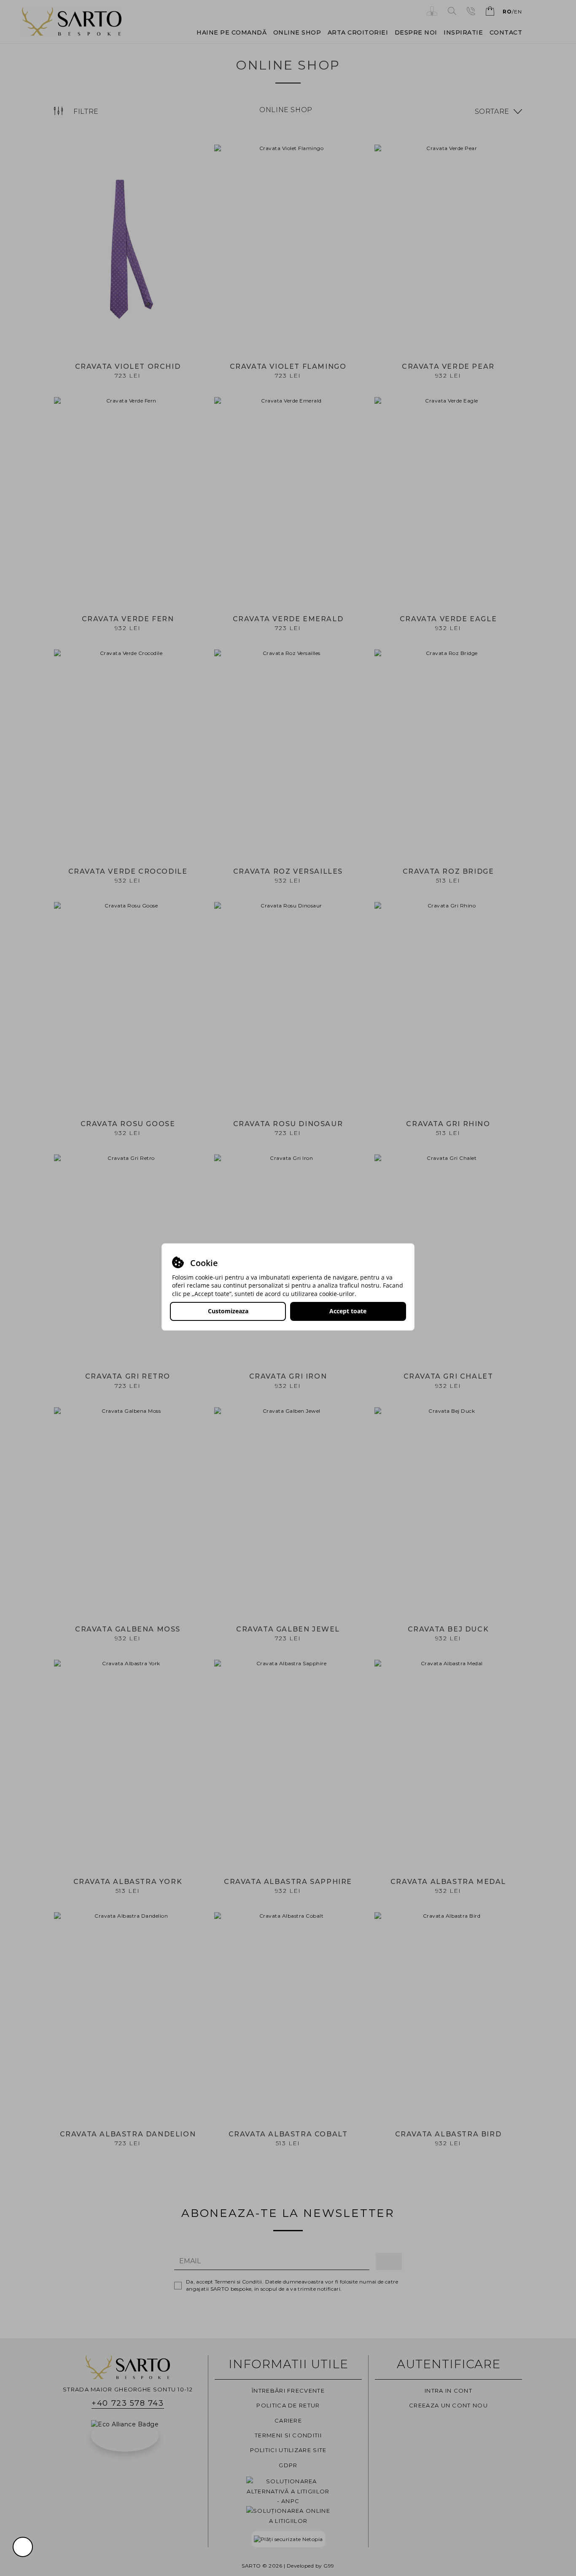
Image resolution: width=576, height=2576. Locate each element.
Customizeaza (228, 1311)
